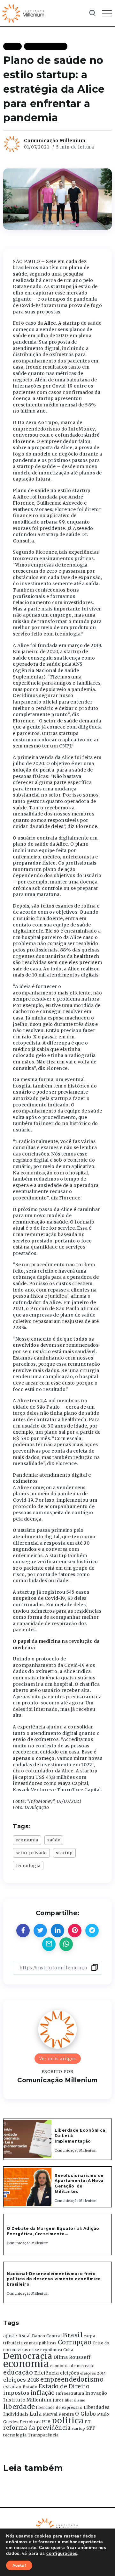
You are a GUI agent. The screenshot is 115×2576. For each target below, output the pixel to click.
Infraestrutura (70, 2393)
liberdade (19, 2407)
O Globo (86, 2414)
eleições (69, 2373)
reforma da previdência (37, 2428)
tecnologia (28, 1865)
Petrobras (30, 2422)
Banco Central (47, 2336)
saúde (54, 1840)
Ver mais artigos (58, 2059)
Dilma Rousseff (72, 2357)
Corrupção (75, 2342)
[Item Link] (27, 2139)
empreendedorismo (72, 2380)
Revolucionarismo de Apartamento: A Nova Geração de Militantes (79, 2184)
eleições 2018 (21, 2380)
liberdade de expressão (59, 2408)
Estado (30, 2387)
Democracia (28, 2356)
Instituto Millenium (27, 2400)
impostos (16, 2393)
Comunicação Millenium (55, 141)
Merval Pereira (58, 2414)
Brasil (73, 2335)
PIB (46, 2422)
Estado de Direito (64, 2386)
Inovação (96, 2393)
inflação (43, 2393)
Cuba (68, 2350)
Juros (58, 2400)
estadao (12, 2387)
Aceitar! (19, 2565)
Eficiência (47, 2373)
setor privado (31, 1853)
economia (27, 1840)
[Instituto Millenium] (24, 13)
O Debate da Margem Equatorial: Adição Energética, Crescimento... (53, 2231)
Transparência (43, 2435)
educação (18, 2372)
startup (64, 1853)
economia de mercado (73, 2366)
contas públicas (40, 2343)
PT (88, 2422)
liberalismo (75, 2400)
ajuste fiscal (17, 2336)
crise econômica (46, 2350)
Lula (36, 2414)
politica (68, 2421)
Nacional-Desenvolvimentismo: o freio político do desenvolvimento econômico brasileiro (54, 2279)
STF (91, 2428)
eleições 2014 (93, 2373)
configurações (62, 2554)
